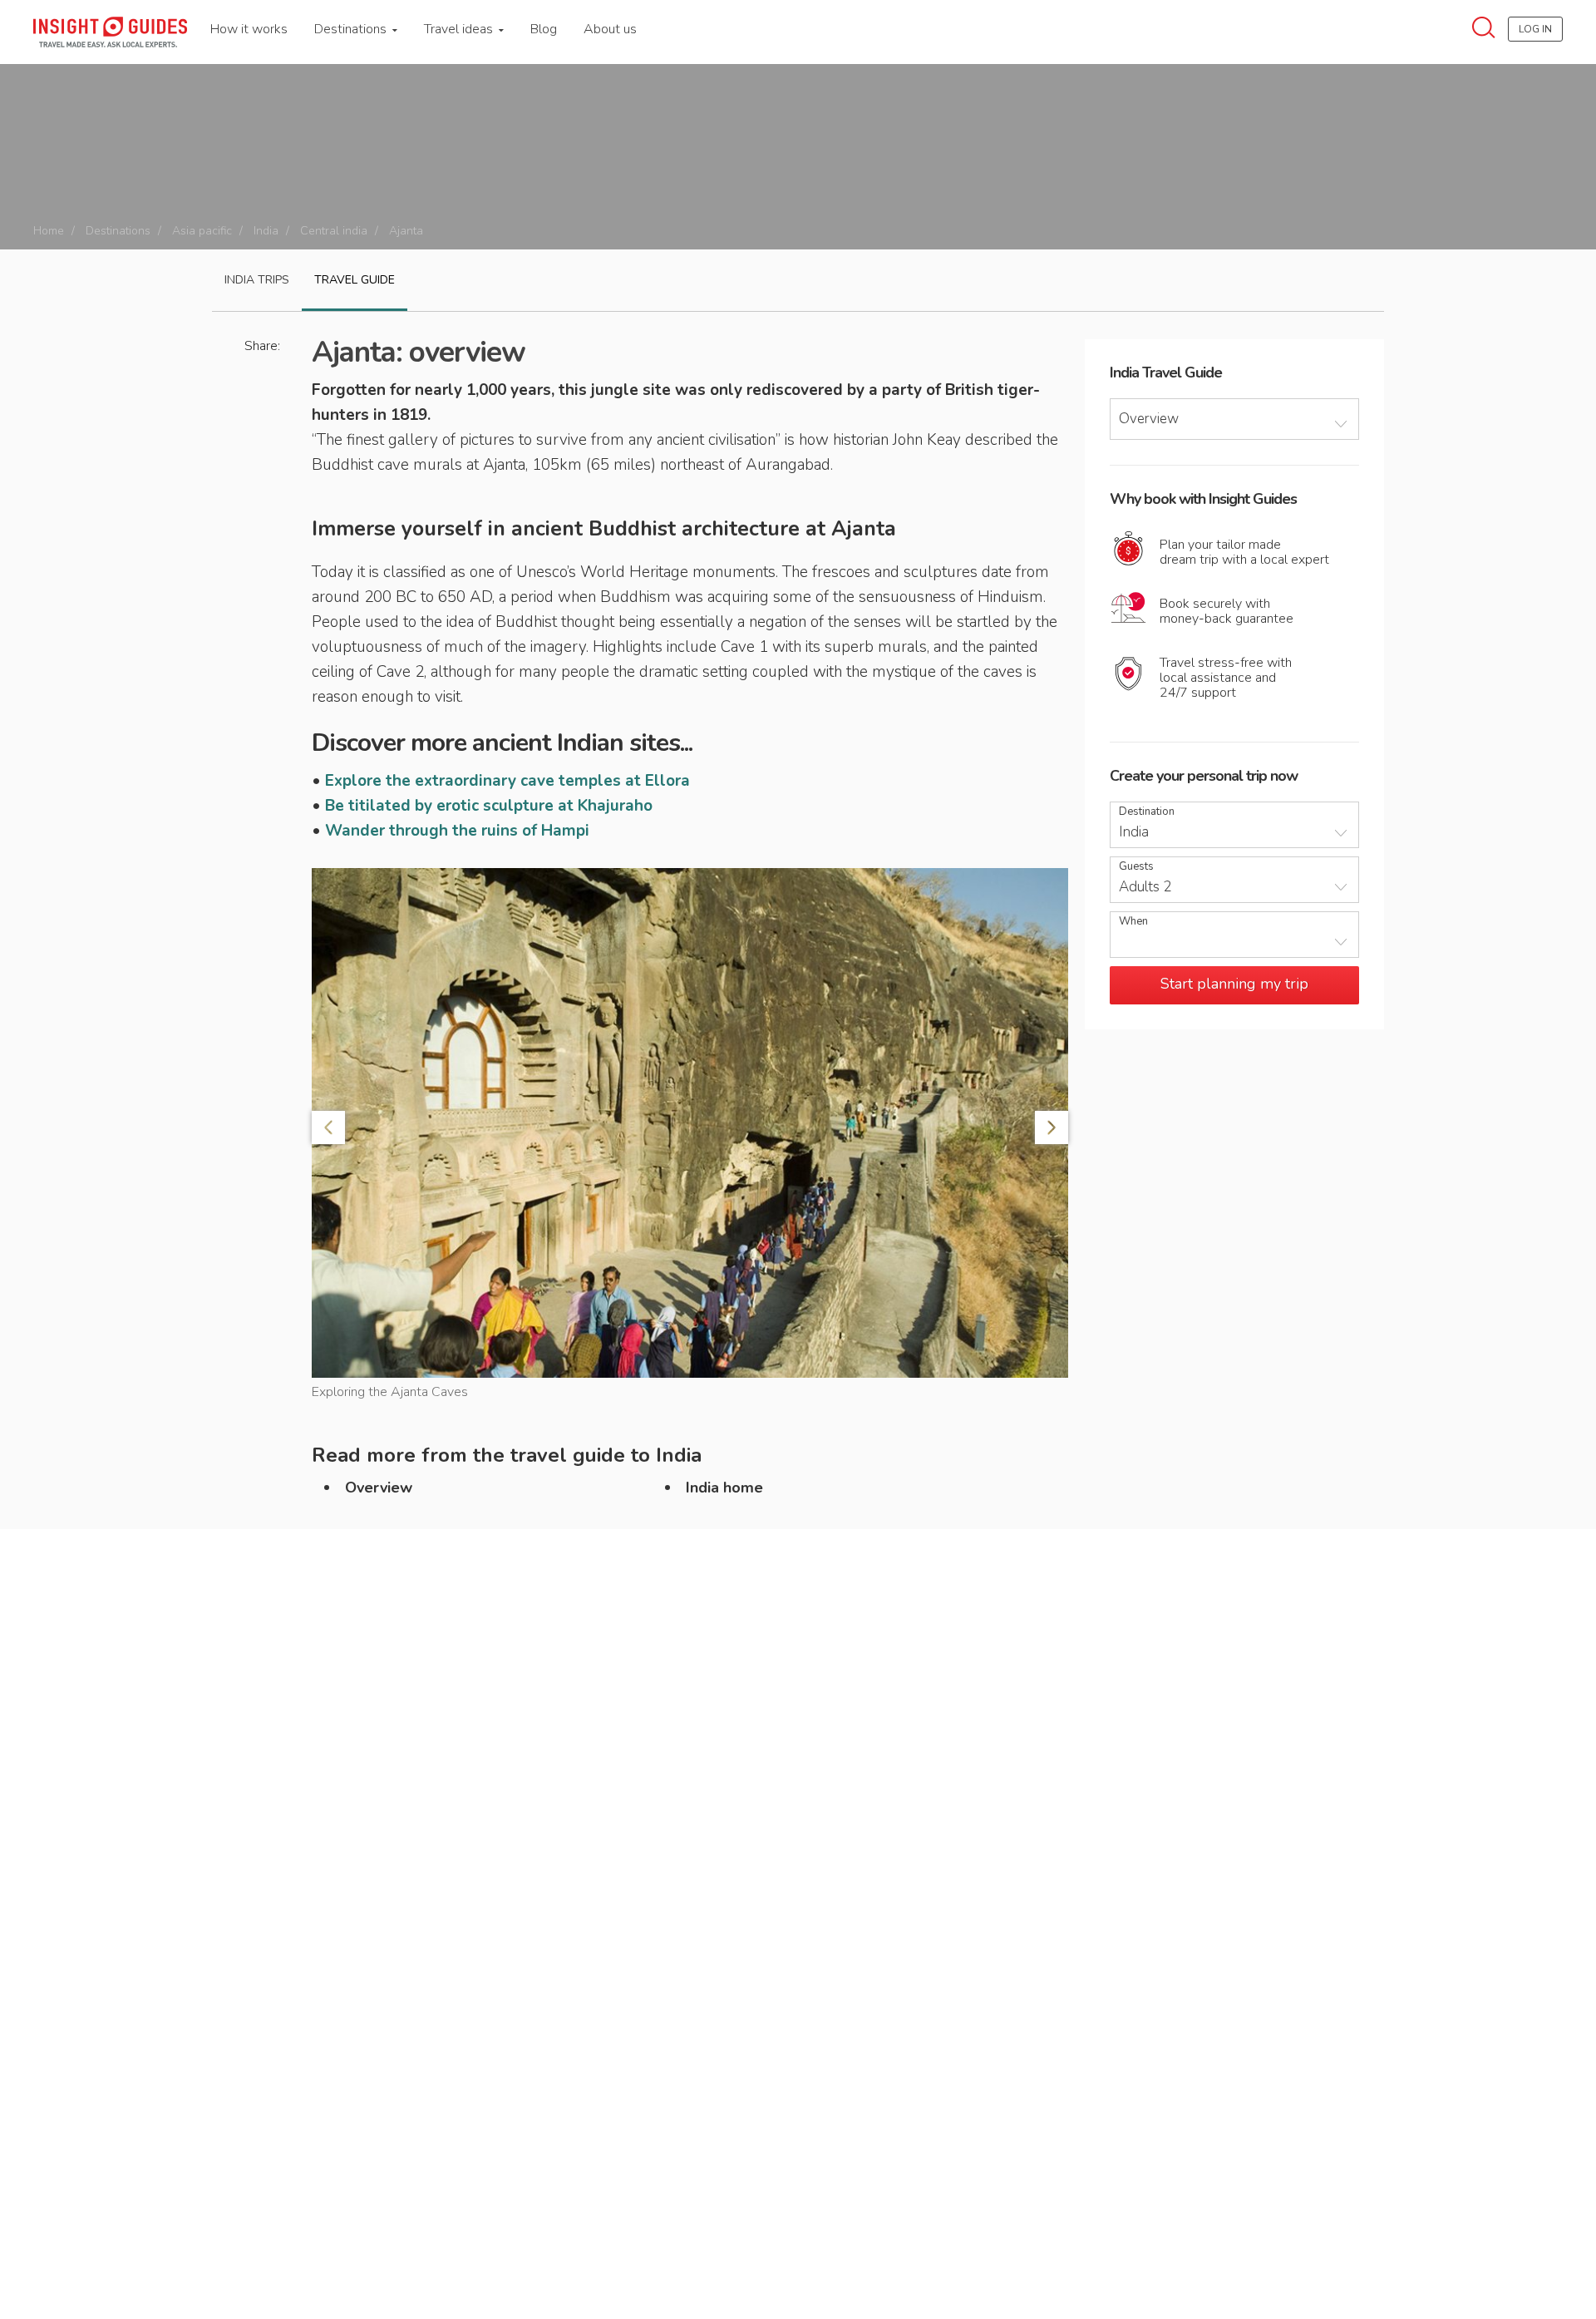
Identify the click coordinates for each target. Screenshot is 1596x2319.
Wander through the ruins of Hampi (457, 831)
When (1133, 922)
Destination (1147, 812)
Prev (328, 1127)
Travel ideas (460, 29)
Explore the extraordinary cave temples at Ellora (507, 781)
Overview (379, 1488)
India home (724, 1488)
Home (49, 231)
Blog (544, 29)
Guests (1136, 867)
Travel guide (355, 280)
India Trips (257, 280)
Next (1052, 1127)
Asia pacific (202, 231)
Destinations (352, 29)
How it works (249, 29)
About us (610, 29)
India (266, 231)
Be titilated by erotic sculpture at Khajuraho (489, 806)
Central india (334, 231)
